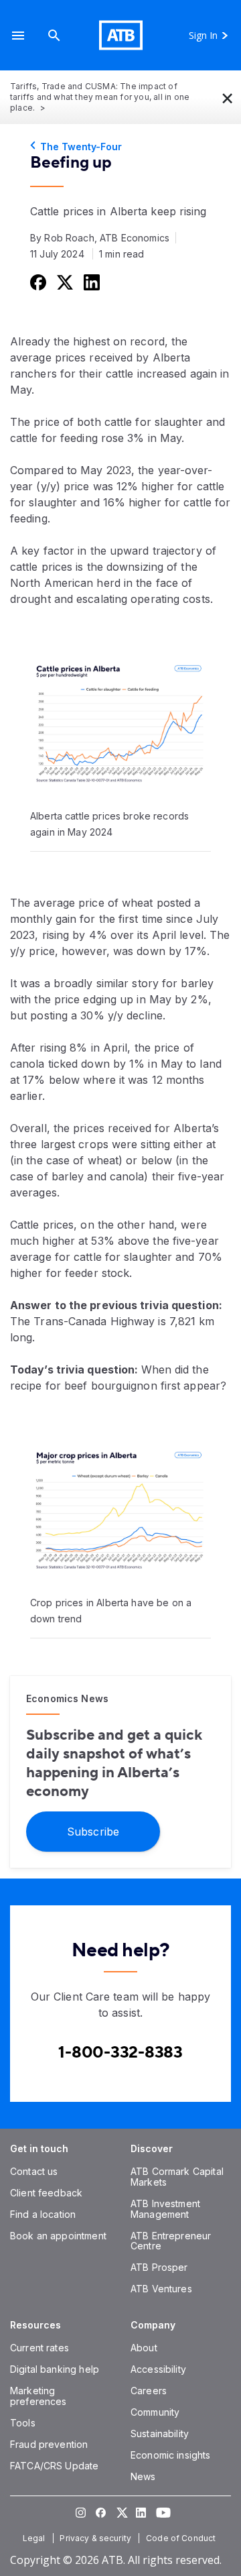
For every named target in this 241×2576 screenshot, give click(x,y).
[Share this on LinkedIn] (90, 282)
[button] (18, 35)
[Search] (54, 35)
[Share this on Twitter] (64, 282)
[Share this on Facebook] (37, 282)
